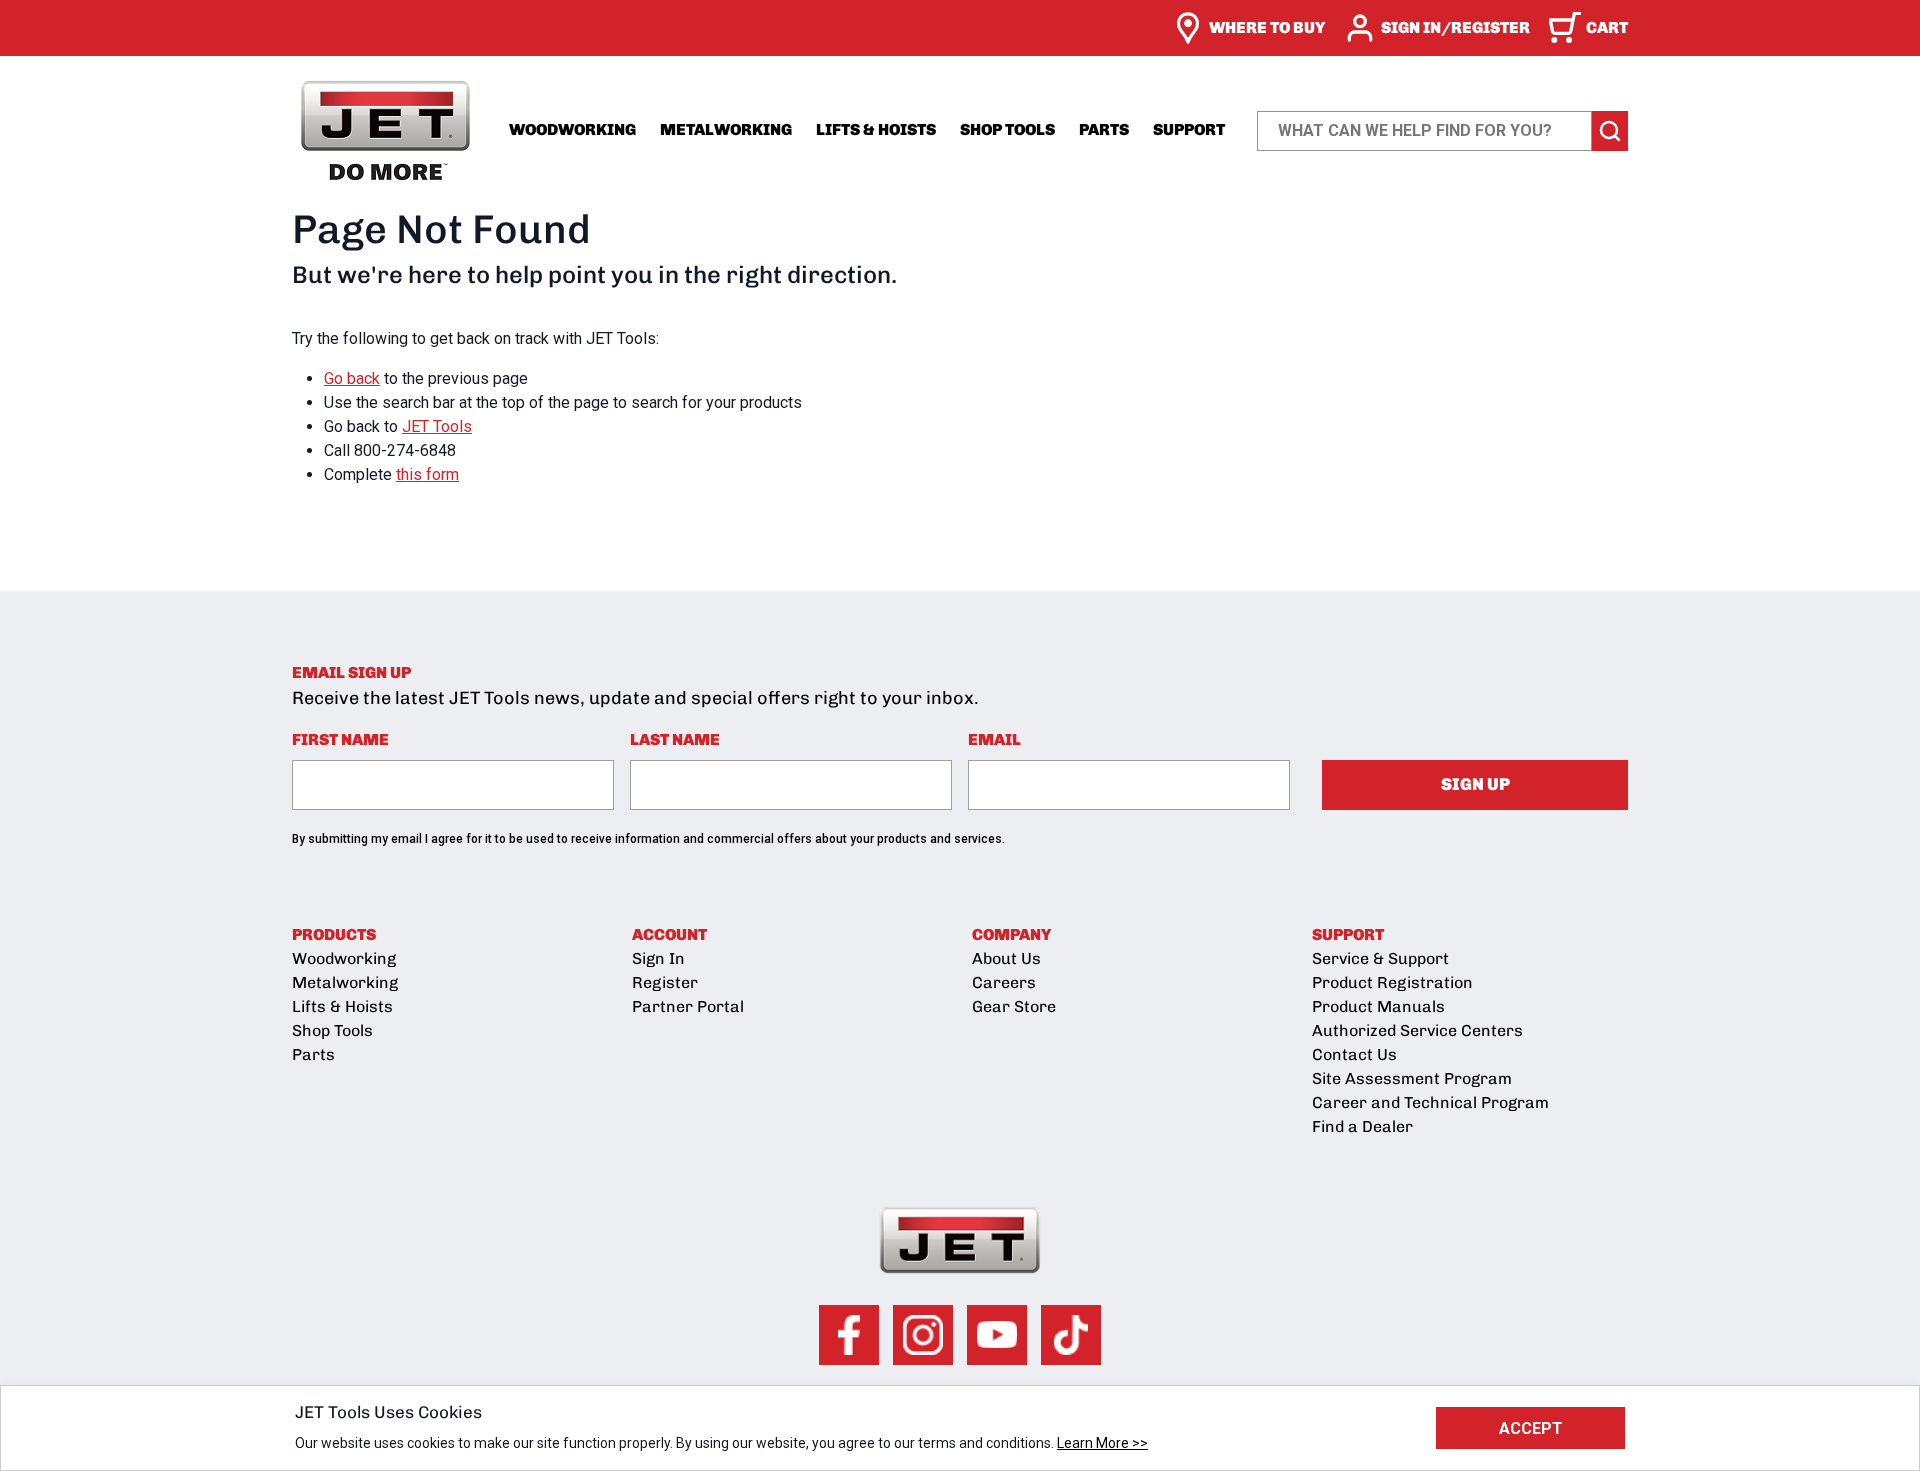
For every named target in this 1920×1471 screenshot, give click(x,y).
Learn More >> (1102, 1443)
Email (994, 739)
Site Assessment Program (1412, 1078)
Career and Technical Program (1430, 1102)
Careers (1004, 982)
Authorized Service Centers (1417, 1030)
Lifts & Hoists (876, 129)
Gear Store (1014, 1006)
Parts (1104, 129)
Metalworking (726, 129)
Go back (352, 378)
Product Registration (1392, 982)
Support (1189, 129)
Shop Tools (1007, 129)
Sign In (658, 958)
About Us (1006, 958)
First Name (340, 739)
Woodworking (572, 129)
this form (427, 474)
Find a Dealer (1362, 1126)
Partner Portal (688, 1006)
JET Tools (437, 426)
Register (665, 982)
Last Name (675, 739)
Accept (1531, 1428)
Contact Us (1354, 1054)
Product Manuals (1378, 1006)
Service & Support (1380, 958)
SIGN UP (1475, 784)
